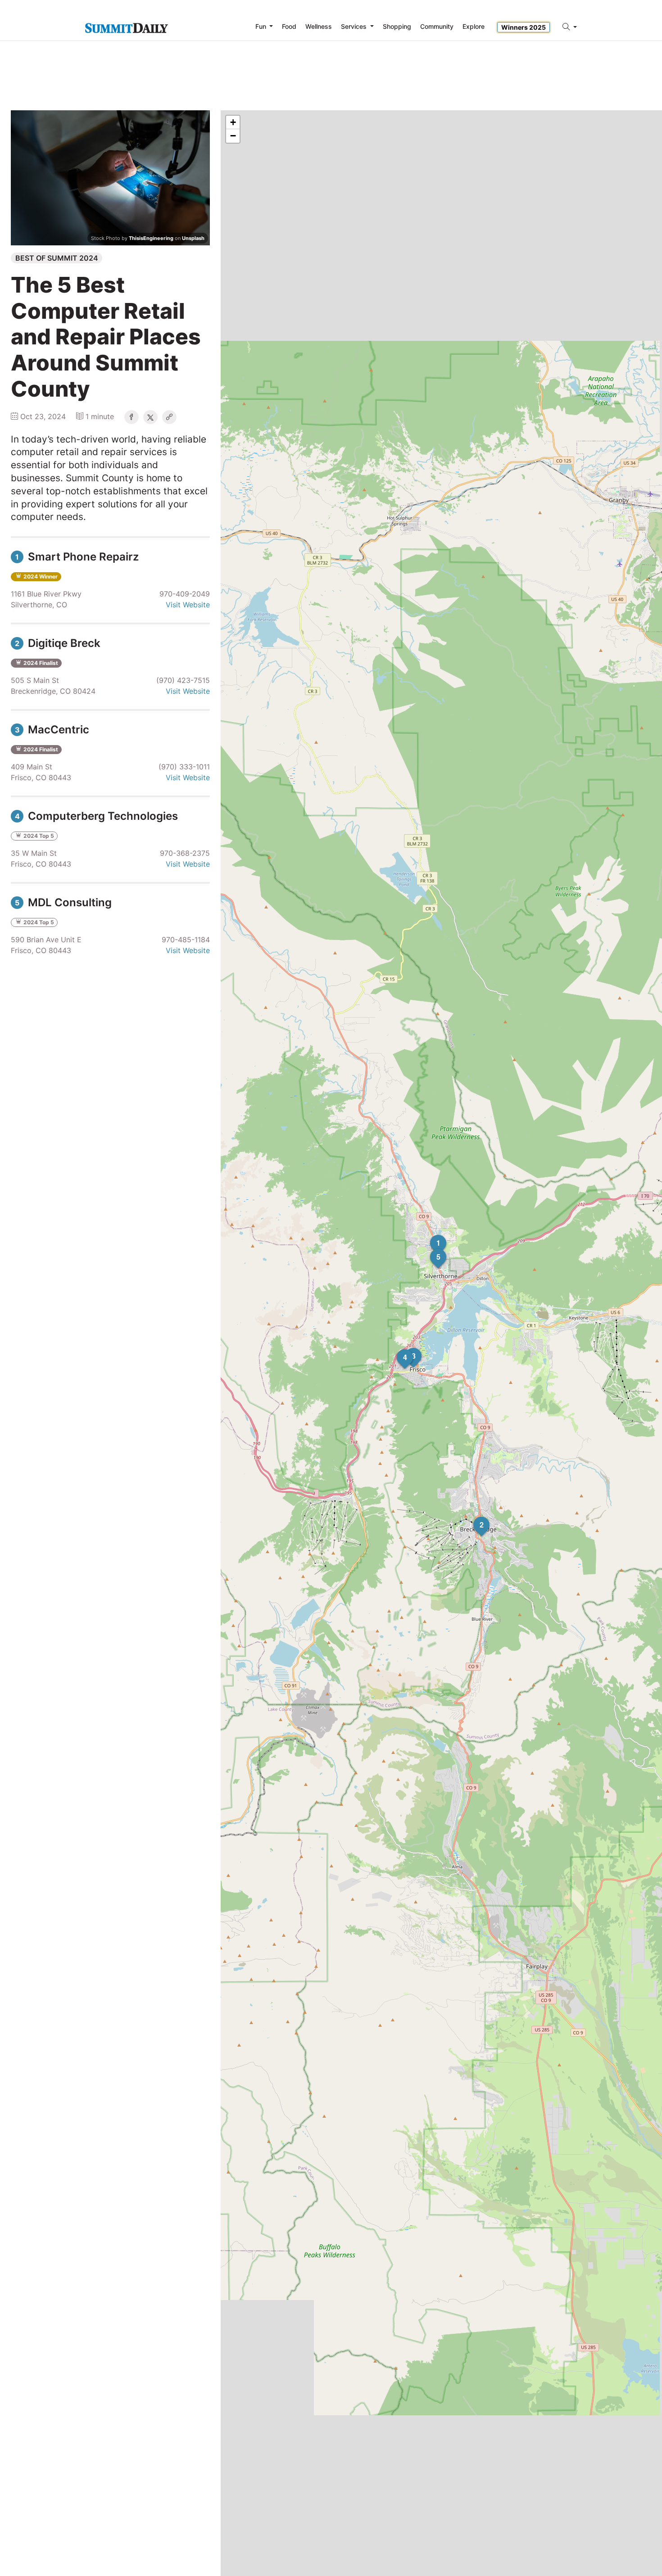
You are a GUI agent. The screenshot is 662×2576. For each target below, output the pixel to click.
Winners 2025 (524, 27)
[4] (397, 1349)
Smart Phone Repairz (77, 557)
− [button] (233, 136)
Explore (474, 26)
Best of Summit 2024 (57, 258)
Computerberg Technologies (96, 816)
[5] (430, 1249)
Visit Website (188, 605)
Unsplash (193, 238)
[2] (473, 1517)
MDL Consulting (63, 902)
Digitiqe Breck (58, 643)
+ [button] (233, 122)
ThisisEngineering (151, 238)
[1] (430, 1235)
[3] (405, 1348)
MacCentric (52, 730)
